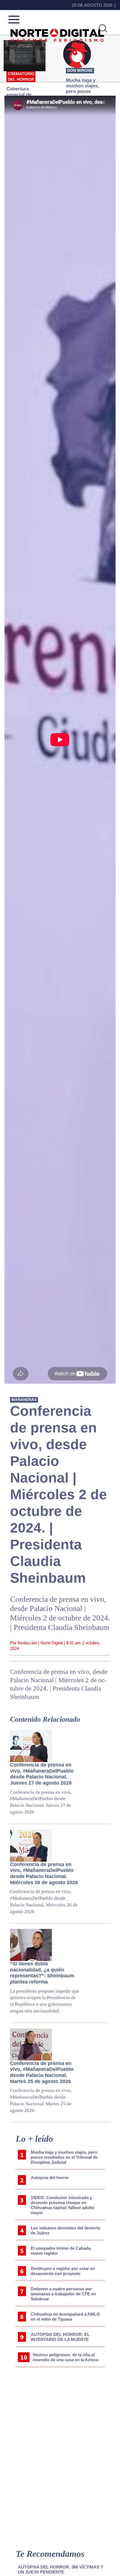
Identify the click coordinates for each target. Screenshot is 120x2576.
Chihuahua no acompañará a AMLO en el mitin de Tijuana (65, 2317)
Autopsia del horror (50, 2177)
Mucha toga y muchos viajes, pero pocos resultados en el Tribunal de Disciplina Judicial (64, 2157)
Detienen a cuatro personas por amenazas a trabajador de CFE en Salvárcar (63, 2294)
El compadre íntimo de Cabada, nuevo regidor (61, 2251)
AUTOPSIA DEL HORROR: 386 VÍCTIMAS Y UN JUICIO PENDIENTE (61, 2569)
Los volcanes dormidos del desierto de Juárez (65, 2230)
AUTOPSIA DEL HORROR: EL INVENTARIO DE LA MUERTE (60, 2337)
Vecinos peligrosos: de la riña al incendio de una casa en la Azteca (65, 2357)
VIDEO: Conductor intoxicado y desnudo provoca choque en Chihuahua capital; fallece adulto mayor (63, 2205)
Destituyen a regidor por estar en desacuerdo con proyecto (63, 2271)
